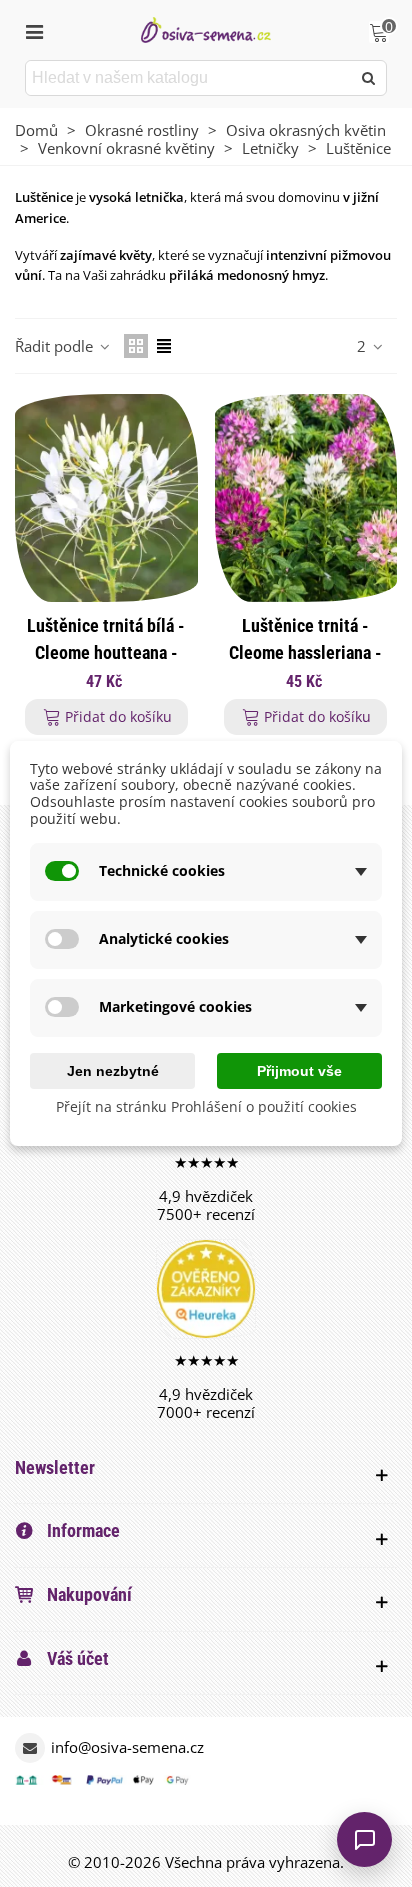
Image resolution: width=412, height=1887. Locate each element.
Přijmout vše (299, 1071)
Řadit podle (56, 346)
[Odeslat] (369, 78)
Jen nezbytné (113, 1071)
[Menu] (34, 30)
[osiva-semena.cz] (206, 29)
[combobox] (189, 78)
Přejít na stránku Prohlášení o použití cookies (206, 1107)
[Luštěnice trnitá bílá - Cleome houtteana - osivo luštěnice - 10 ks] (106, 497)
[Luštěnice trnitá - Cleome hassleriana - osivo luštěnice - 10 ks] (306, 497)
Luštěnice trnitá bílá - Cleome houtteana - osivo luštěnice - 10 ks (106, 652)
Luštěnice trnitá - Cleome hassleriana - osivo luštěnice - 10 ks (305, 652)
